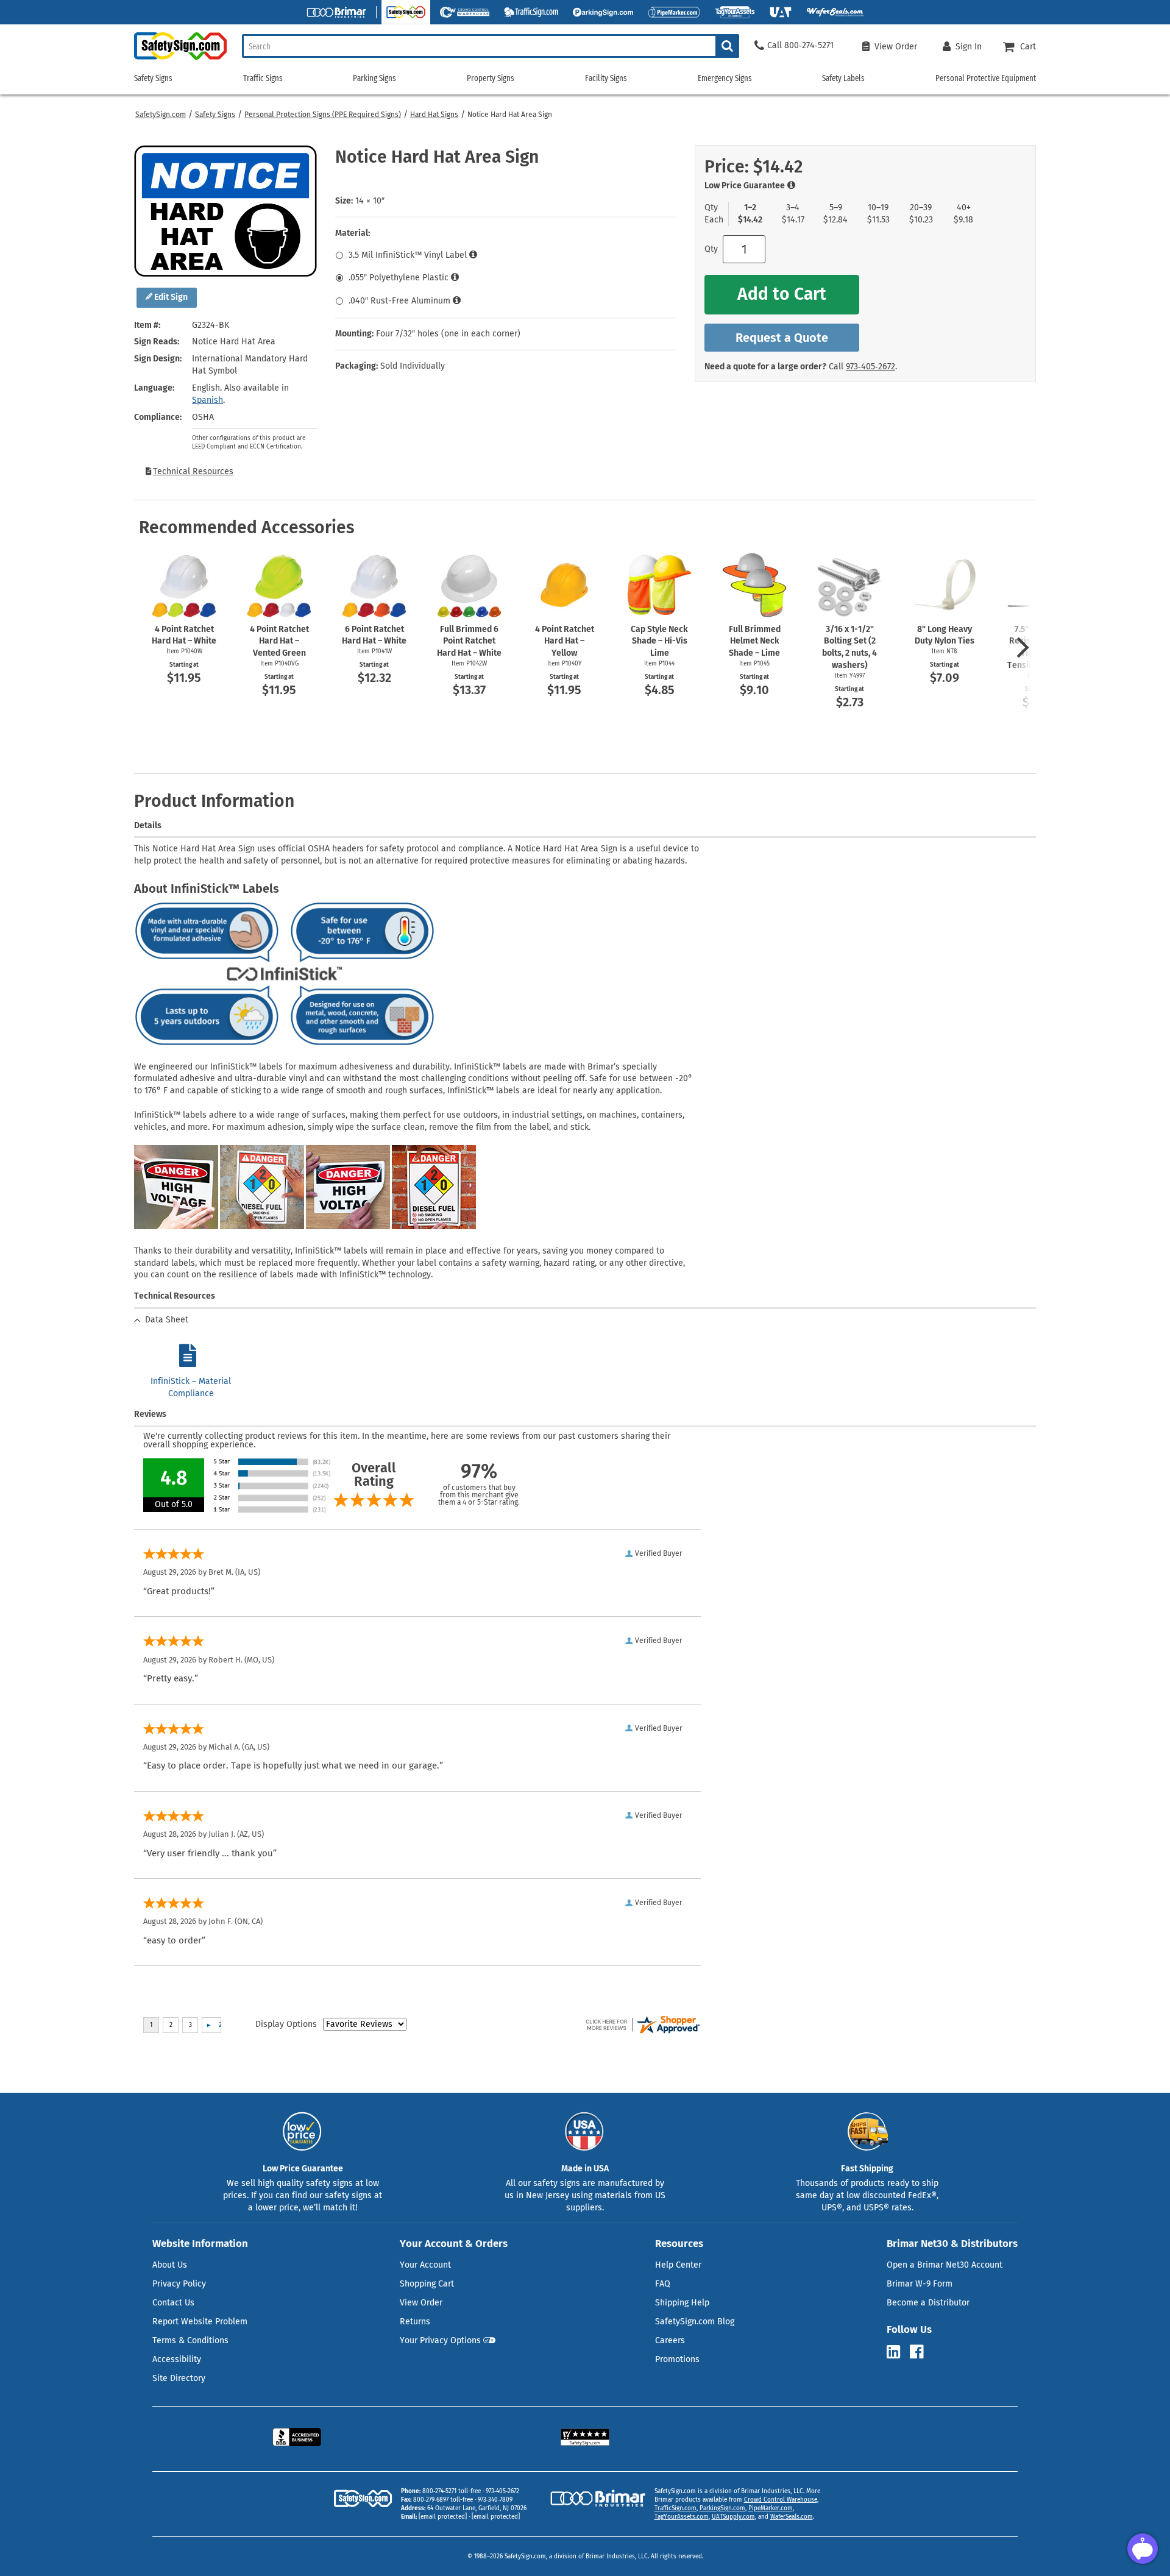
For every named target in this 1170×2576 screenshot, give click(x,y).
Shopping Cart (427, 2284)
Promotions (677, 2359)
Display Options (286, 2024)
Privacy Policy (179, 2284)
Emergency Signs (725, 78)
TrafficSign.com (675, 2508)
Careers (670, 2340)
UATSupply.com (733, 2517)
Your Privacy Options (440, 2340)
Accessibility (177, 2359)
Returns (415, 2322)
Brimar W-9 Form (920, 2284)
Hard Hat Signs (434, 115)
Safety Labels (843, 78)
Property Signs (491, 78)
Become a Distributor (928, 2303)
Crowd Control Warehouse (781, 2500)
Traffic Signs (263, 78)
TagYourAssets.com (682, 2517)
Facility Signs (606, 78)
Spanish (207, 400)
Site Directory (179, 2378)
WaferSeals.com (792, 2517)
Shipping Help (682, 2303)
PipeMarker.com (771, 2508)
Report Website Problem (200, 2322)
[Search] (727, 46)
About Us (170, 2265)
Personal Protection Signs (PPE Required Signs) (323, 115)
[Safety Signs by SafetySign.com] (180, 59)
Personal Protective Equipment (986, 78)
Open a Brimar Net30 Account (945, 2265)
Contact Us (173, 2303)
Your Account (425, 2265)
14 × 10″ (370, 201)
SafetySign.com (161, 115)
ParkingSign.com (722, 2508)
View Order (421, 2303)
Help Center (678, 2265)
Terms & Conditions (190, 2340)
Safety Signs (215, 115)
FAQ (663, 2284)
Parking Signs (374, 78)
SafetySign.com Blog (695, 2322)
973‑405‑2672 (870, 367)
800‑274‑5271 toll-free (452, 2491)
